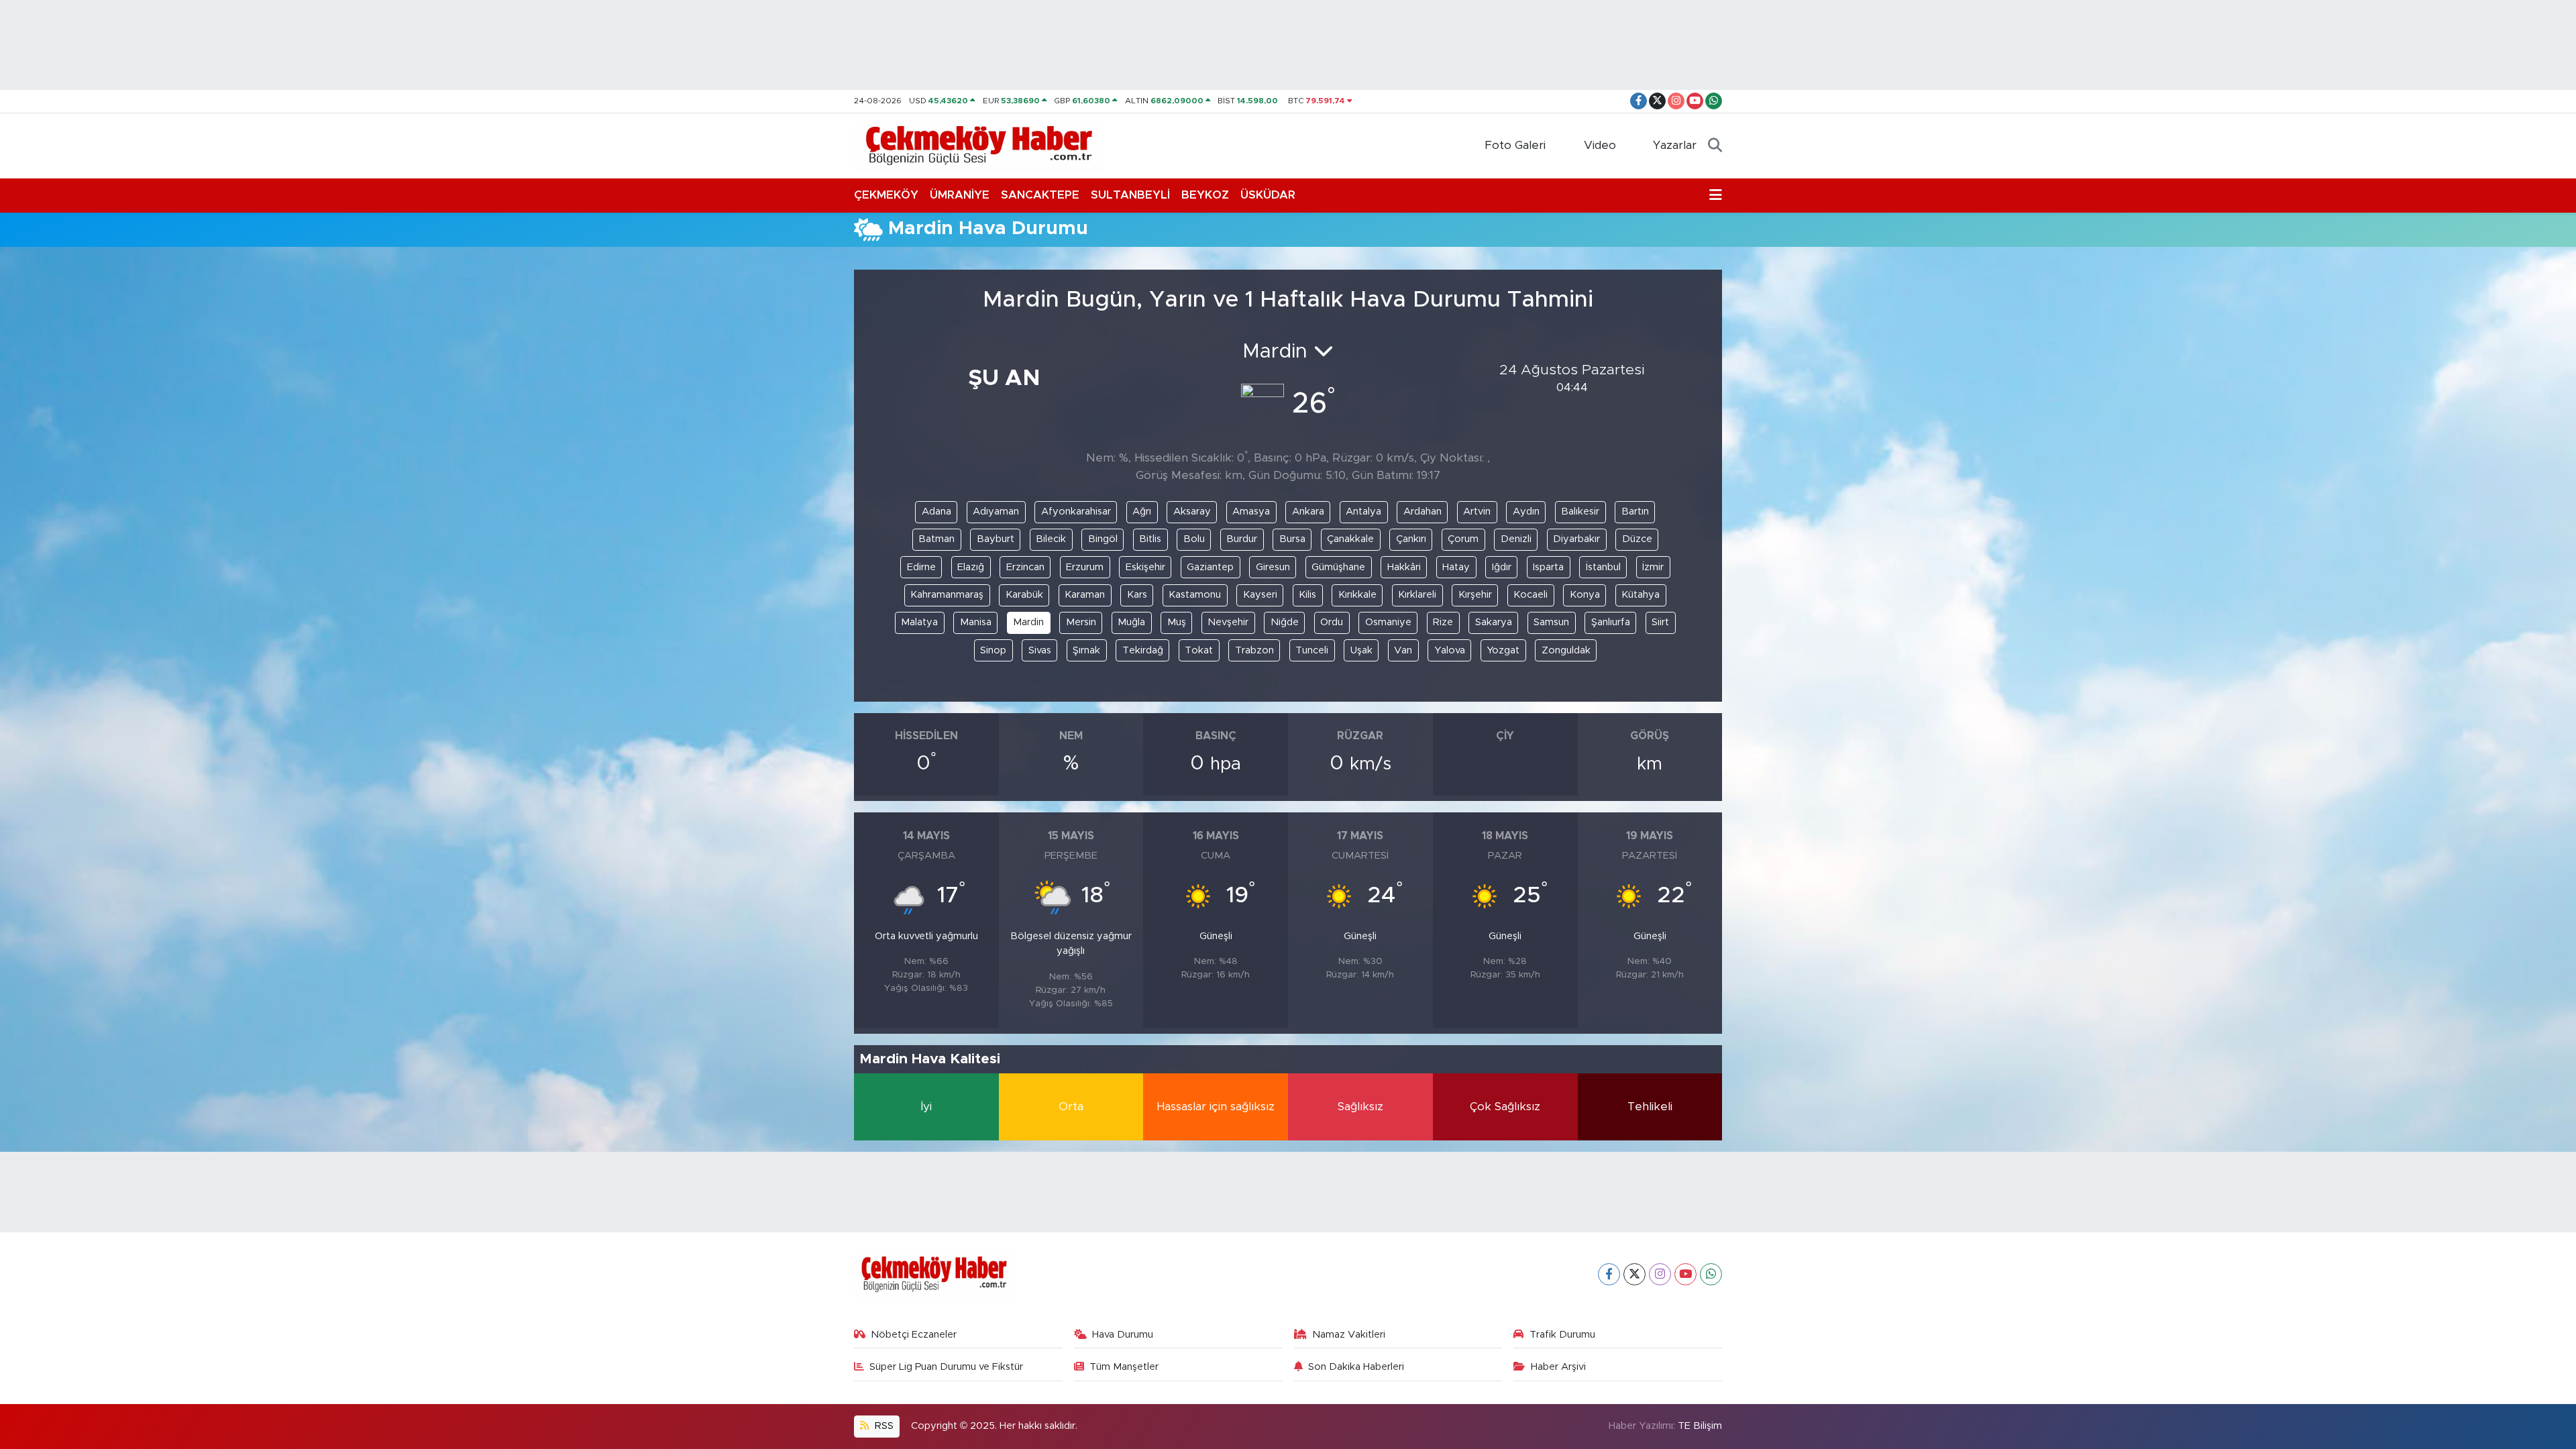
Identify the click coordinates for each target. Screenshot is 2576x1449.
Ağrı (1142, 512)
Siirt (1660, 622)
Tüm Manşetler (1124, 1367)
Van (1403, 650)
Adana (936, 512)
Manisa (976, 622)
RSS (883, 1426)
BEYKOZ (1205, 195)
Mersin (1081, 622)
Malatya (919, 622)
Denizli (1516, 539)
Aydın (1526, 512)
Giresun (1273, 567)
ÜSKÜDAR (1268, 195)
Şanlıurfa (1611, 622)
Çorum (1463, 539)
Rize (1443, 622)
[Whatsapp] (1711, 1274)
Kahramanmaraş (947, 595)
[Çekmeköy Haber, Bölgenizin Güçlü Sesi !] (979, 145)
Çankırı (1411, 539)
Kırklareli (1417, 595)
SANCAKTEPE (1040, 195)
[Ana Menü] (1716, 195)
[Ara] (1715, 146)
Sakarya (1494, 622)
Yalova (1450, 650)
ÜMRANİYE (960, 195)
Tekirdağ (1143, 650)
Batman (936, 539)
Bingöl (1103, 539)
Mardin (1028, 622)
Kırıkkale (1357, 595)
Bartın (1635, 512)
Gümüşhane (1338, 567)
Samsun (1551, 622)
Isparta (1548, 567)
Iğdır (1502, 567)
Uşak (1361, 650)
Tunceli (1312, 650)
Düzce (1637, 539)
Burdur (1242, 539)
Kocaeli (1531, 595)
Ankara (1308, 512)
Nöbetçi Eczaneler (914, 1335)
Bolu (1194, 539)
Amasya (1251, 512)
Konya (1585, 595)
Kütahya (1641, 595)
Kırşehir (1475, 595)
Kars (1137, 595)
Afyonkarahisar (1076, 512)
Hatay (1456, 567)
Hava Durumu (1123, 1335)
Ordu (1332, 622)
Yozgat (1503, 650)
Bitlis (1150, 539)
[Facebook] (1609, 1274)
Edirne (921, 567)
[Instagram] (1660, 1274)
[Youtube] (1685, 1274)
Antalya (1363, 512)
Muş (1177, 622)
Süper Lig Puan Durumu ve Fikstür (946, 1367)
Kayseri (1260, 595)
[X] (1634, 1274)
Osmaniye (1388, 622)
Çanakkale (1350, 539)
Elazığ (971, 567)
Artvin (1477, 512)
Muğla (1131, 622)
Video (1600, 145)
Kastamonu (1195, 595)
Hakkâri (1404, 567)
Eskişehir (1145, 567)
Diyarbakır (1576, 539)
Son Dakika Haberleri (1356, 1367)
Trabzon (1254, 650)
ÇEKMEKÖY (886, 195)
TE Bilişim (1700, 1426)
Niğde (1285, 622)
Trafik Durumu (1562, 1335)
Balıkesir (1580, 512)
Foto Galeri (1515, 145)
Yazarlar (1675, 145)
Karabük (1024, 595)
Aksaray (1192, 512)
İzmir (1653, 567)
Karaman (1085, 595)
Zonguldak (1566, 650)
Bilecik (1051, 539)
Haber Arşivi (1558, 1367)
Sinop (993, 650)
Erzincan (1025, 567)
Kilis (1307, 595)
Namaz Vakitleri (1349, 1335)
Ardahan (1423, 512)
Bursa (1292, 539)
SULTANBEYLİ (1130, 195)
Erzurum (1085, 567)
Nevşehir (1228, 622)
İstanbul (1603, 567)
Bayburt (996, 539)
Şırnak (1086, 650)
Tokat (1199, 650)
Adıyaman (996, 512)
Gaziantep (1210, 567)
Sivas (1040, 650)
